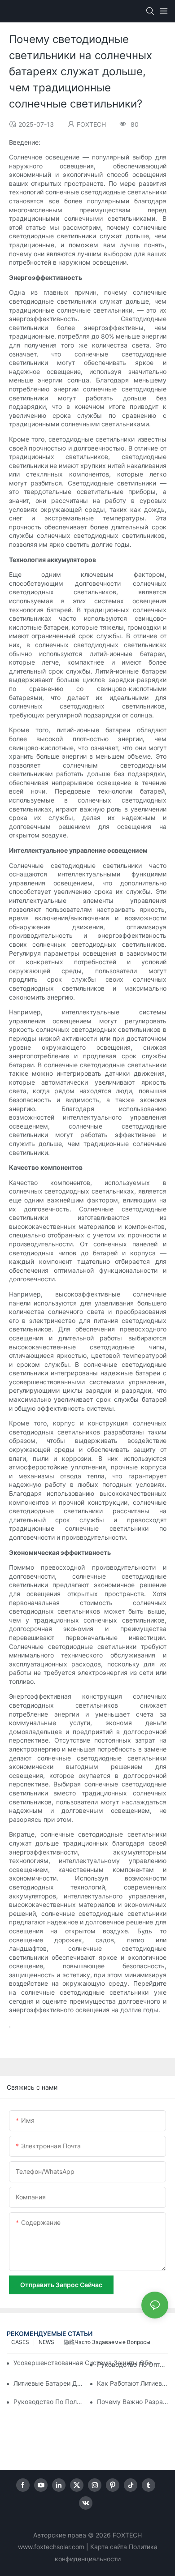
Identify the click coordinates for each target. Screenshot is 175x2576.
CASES (20, 2342)
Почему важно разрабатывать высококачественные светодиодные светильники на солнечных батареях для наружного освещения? (133, 2402)
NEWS (46, 2342)
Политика (143, 2547)
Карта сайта (109, 2547)
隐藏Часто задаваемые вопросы (107, 2342)
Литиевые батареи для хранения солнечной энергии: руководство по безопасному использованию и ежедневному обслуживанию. (49, 2383)
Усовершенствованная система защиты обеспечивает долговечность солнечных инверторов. (86, 2363)
